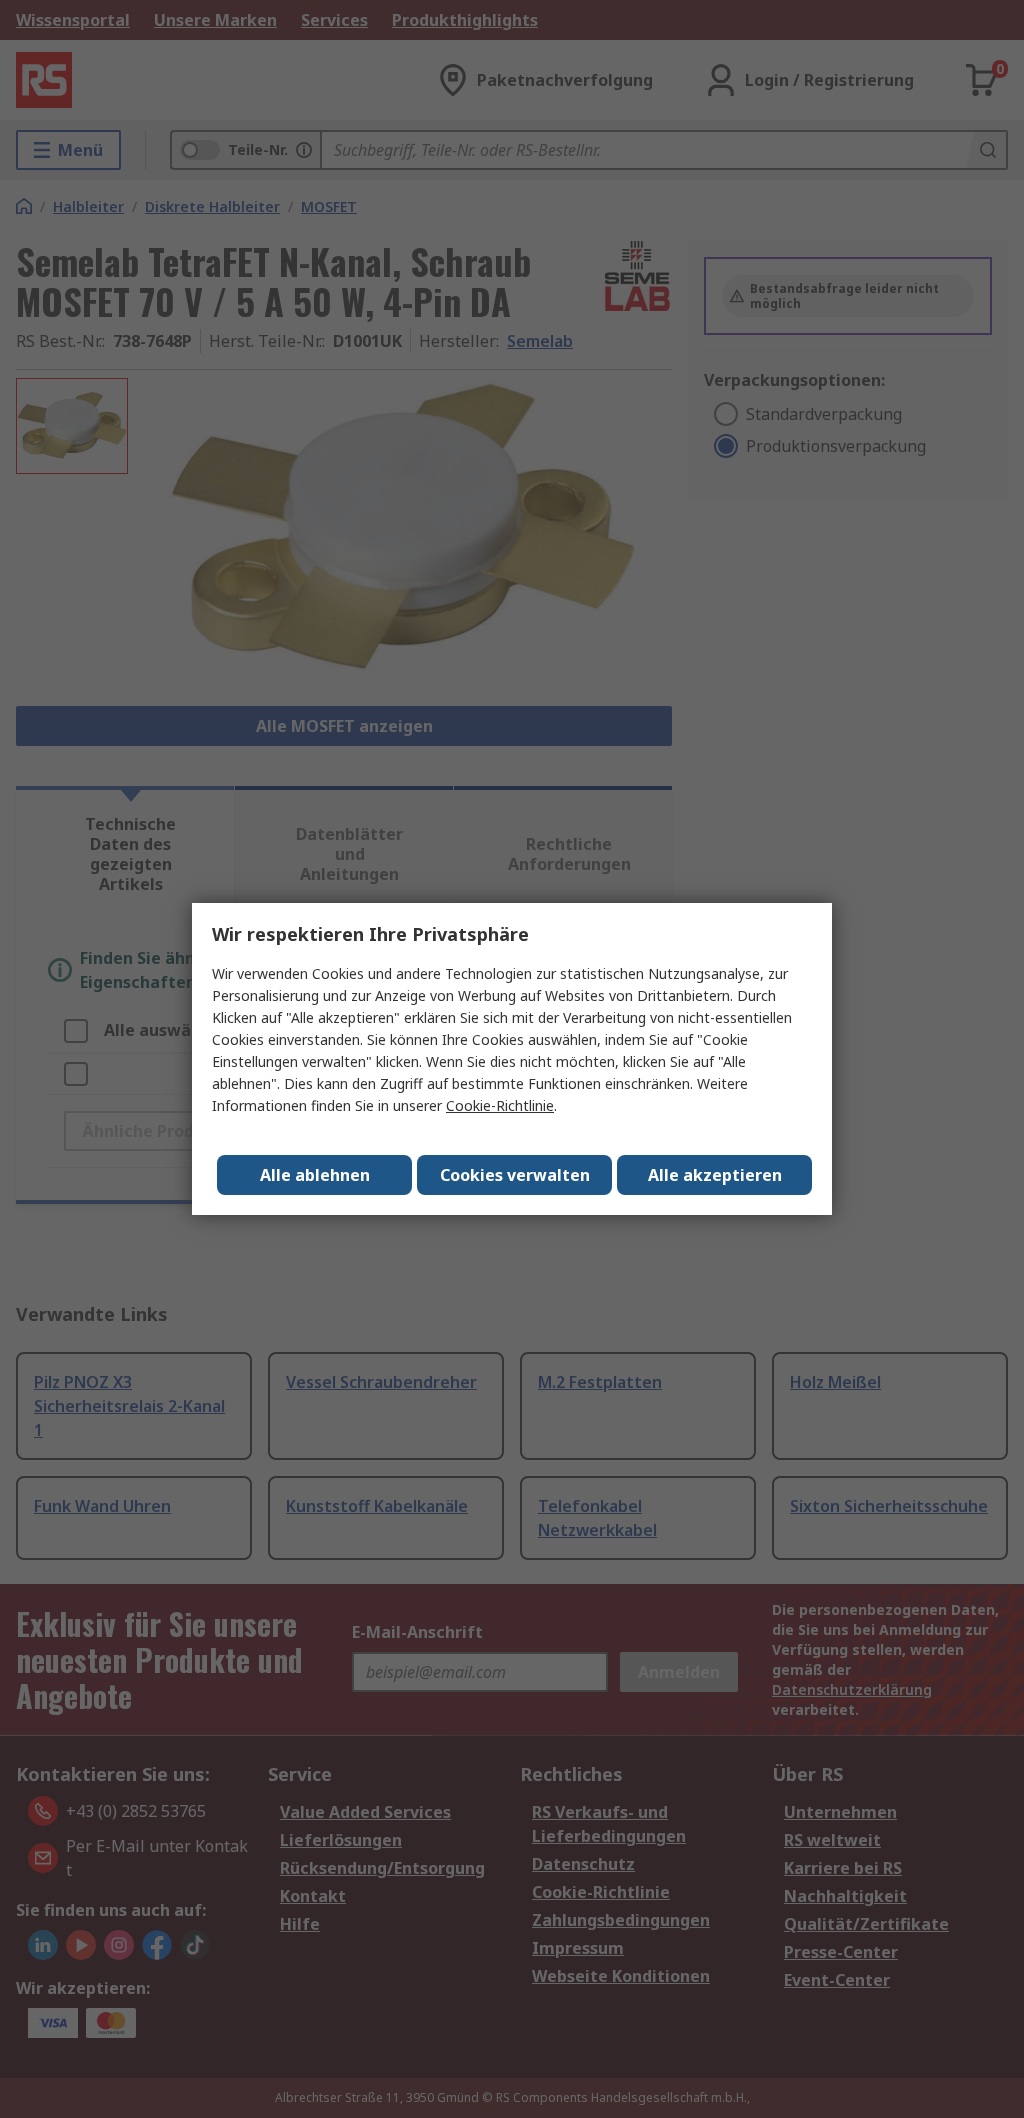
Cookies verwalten (515, 1175)
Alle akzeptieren (715, 1175)
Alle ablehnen (315, 1175)
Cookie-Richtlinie (500, 1105)
